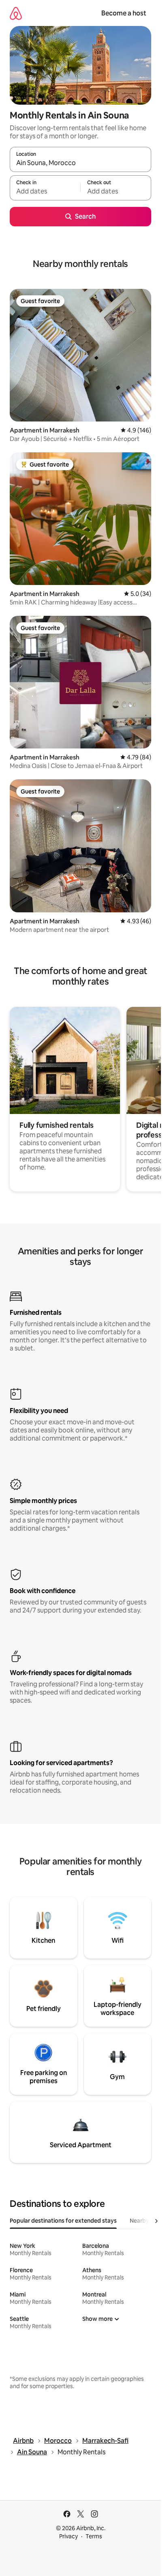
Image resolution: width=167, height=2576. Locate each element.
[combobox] (80, 163)
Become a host (124, 13)
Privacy (69, 2536)
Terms (94, 2536)
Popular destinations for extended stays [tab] (63, 2221)
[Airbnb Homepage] (16, 13)
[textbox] (45, 191)
